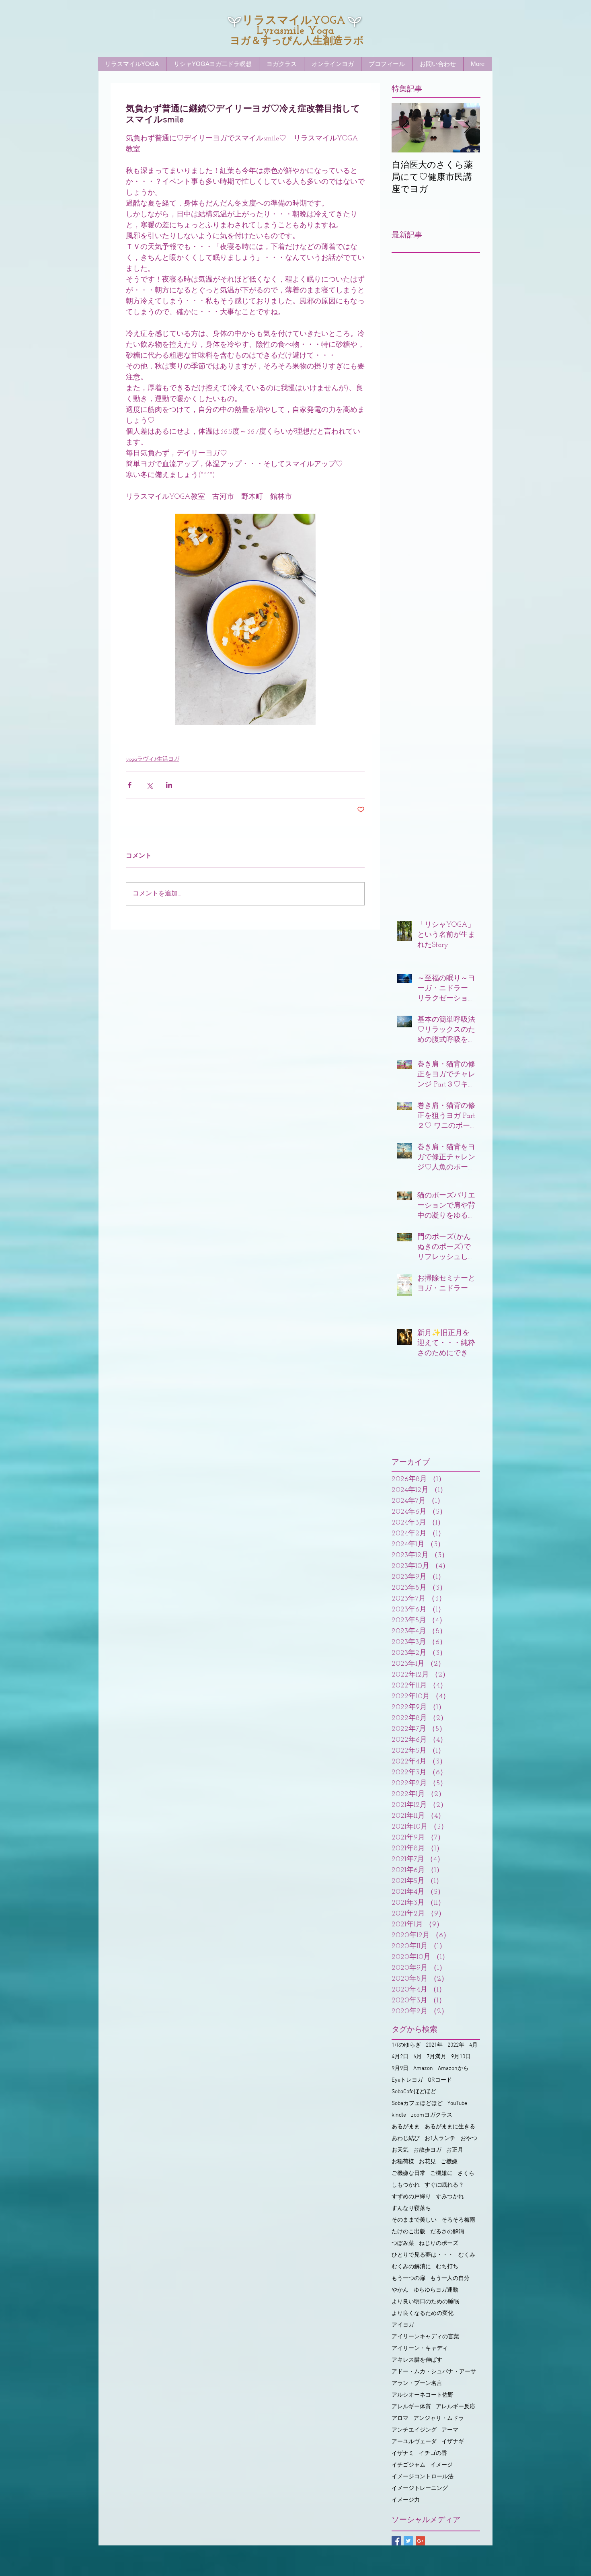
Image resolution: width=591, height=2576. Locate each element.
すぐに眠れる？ (444, 2185)
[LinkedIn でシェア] (169, 785)
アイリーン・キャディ (420, 2349)
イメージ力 (406, 2500)
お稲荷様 (403, 2162)
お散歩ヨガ (427, 2150)
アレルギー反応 (456, 2407)
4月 (473, 2045)
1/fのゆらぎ (406, 2045)
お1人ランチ (440, 2139)
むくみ (467, 2255)
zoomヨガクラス (432, 2115)
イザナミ (403, 2454)
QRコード (440, 2080)
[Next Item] (467, 128)
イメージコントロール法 (423, 2477)
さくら (466, 2174)
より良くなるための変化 (423, 2314)
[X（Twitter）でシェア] (149, 785)
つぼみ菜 (403, 2244)
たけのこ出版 (408, 2232)
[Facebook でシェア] (130, 785)
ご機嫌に (441, 2174)
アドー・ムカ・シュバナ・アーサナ (436, 2372)
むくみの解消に (411, 2267)
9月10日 (461, 2057)
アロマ (400, 2419)
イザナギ (453, 2442)
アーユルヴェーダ (414, 2442)
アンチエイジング (414, 2430)
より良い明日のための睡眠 (425, 2302)
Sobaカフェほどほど (417, 2104)
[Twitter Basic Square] (408, 2541)
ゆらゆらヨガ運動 (436, 2290)
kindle (399, 2115)
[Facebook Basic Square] (396, 2541)
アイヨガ (403, 2325)
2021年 (434, 2045)
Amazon (423, 2069)
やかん (400, 2290)
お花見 (427, 2162)
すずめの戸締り (411, 2197)
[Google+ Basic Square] (420, 2541)
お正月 (455, 2150)
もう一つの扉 (408, 2279)
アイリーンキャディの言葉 (425, 2337)
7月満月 (436, 2057)
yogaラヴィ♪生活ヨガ (153, 759)
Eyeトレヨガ (407, 2080)
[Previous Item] (404, 128)
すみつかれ (450, 2197)
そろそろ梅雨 (458, 2220)
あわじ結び (406, 2139)
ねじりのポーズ (439, 2244)
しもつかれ (406, 2185)
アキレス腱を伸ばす (417, 2360)
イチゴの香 (433, 2454)
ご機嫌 (449, 2162)
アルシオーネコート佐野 (423, 2395)
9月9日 (400, 2069)
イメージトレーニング (420, 2489)
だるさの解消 (447, 2232)
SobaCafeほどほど (414, 2092)
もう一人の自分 (450, 2279)
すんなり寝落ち (411, 2209)
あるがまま (406, 2127)
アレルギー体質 (411, 2407)
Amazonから (453, 2069)
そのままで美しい (414, 2220)
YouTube (457, 2104)
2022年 (456, 2045)
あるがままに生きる (450, 2127)
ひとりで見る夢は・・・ (423, 2255)
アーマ (450, 2430)
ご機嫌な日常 (408, 2174)
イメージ (441, 2465)
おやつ (469, 2139)
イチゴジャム (408, 2465)
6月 (418, 2057)
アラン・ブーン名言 (417, 2384)
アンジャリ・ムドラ (439, 2419)
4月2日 (400, 2057)
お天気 (400, 2150)
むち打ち (447, 2267)
